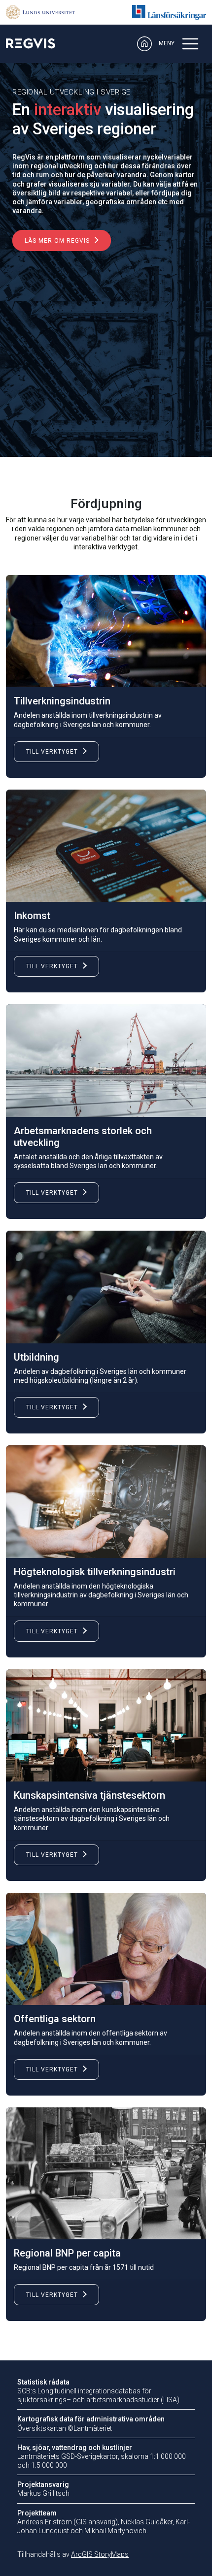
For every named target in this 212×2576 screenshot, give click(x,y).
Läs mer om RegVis (57, 241)
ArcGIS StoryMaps (100, 2554)
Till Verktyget (52, 752)
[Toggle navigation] (190, 44)
